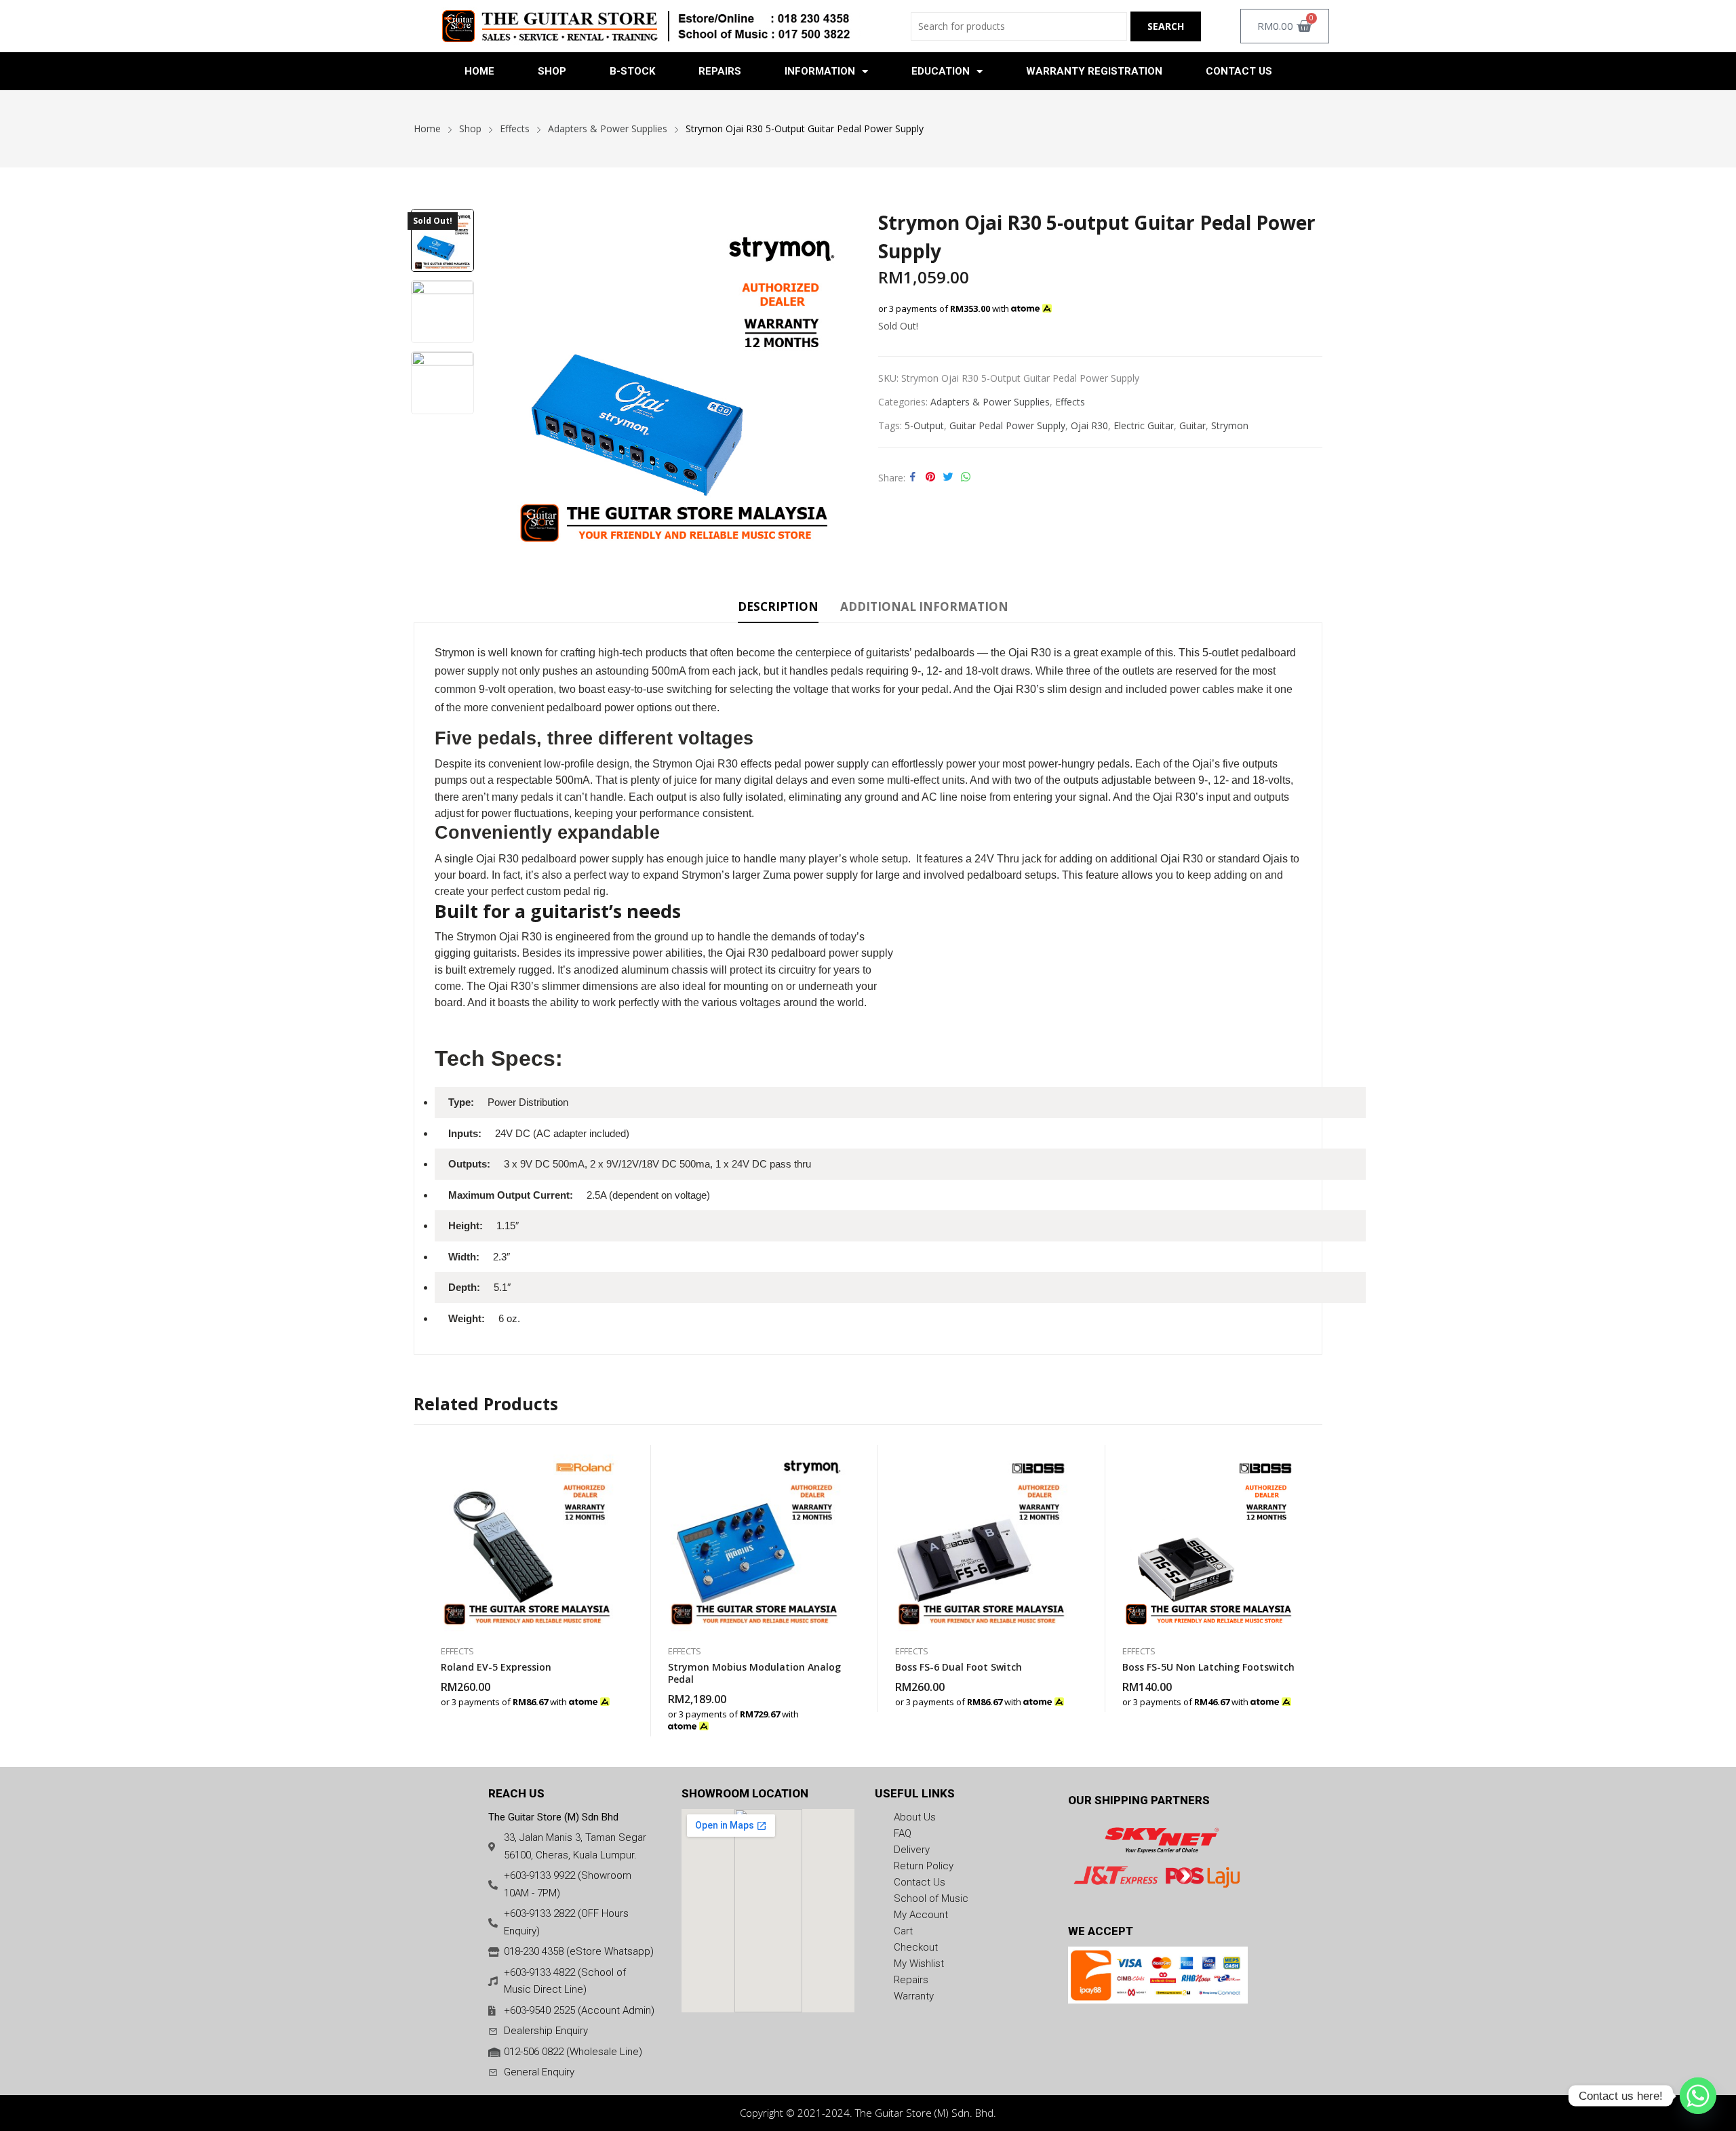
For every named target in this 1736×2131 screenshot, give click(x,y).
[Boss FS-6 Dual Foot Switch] (982, 1538)
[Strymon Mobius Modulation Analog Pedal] (754, 1538)
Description (778, 606)
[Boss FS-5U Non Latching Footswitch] (1209, 1538)
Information (820, 71)
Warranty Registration (1094, 71)
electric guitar (1144, 425)
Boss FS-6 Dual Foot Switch (959, 1667)
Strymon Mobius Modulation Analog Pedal (754, 1673)
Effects (1070, 402)
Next (841, 381)
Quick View (614, 1458)
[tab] (778, 609)
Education (941, 71)
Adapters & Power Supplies (990, 402)
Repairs (720, 71)
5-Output (924, 425)
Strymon (1230, 425)
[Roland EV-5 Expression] (527, 1538)
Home (479, 71)
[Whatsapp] (1698, 2096)
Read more (614, 1695)
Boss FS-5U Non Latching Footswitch (1208, 1667)
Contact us (1239, 71)
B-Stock (632, 71)
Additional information (924, 606)
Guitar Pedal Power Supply (1007, 425)
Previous (508, 381)
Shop (552, 71)
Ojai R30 (1089, 425)
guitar (1192, 425)
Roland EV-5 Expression (496, 1667)
